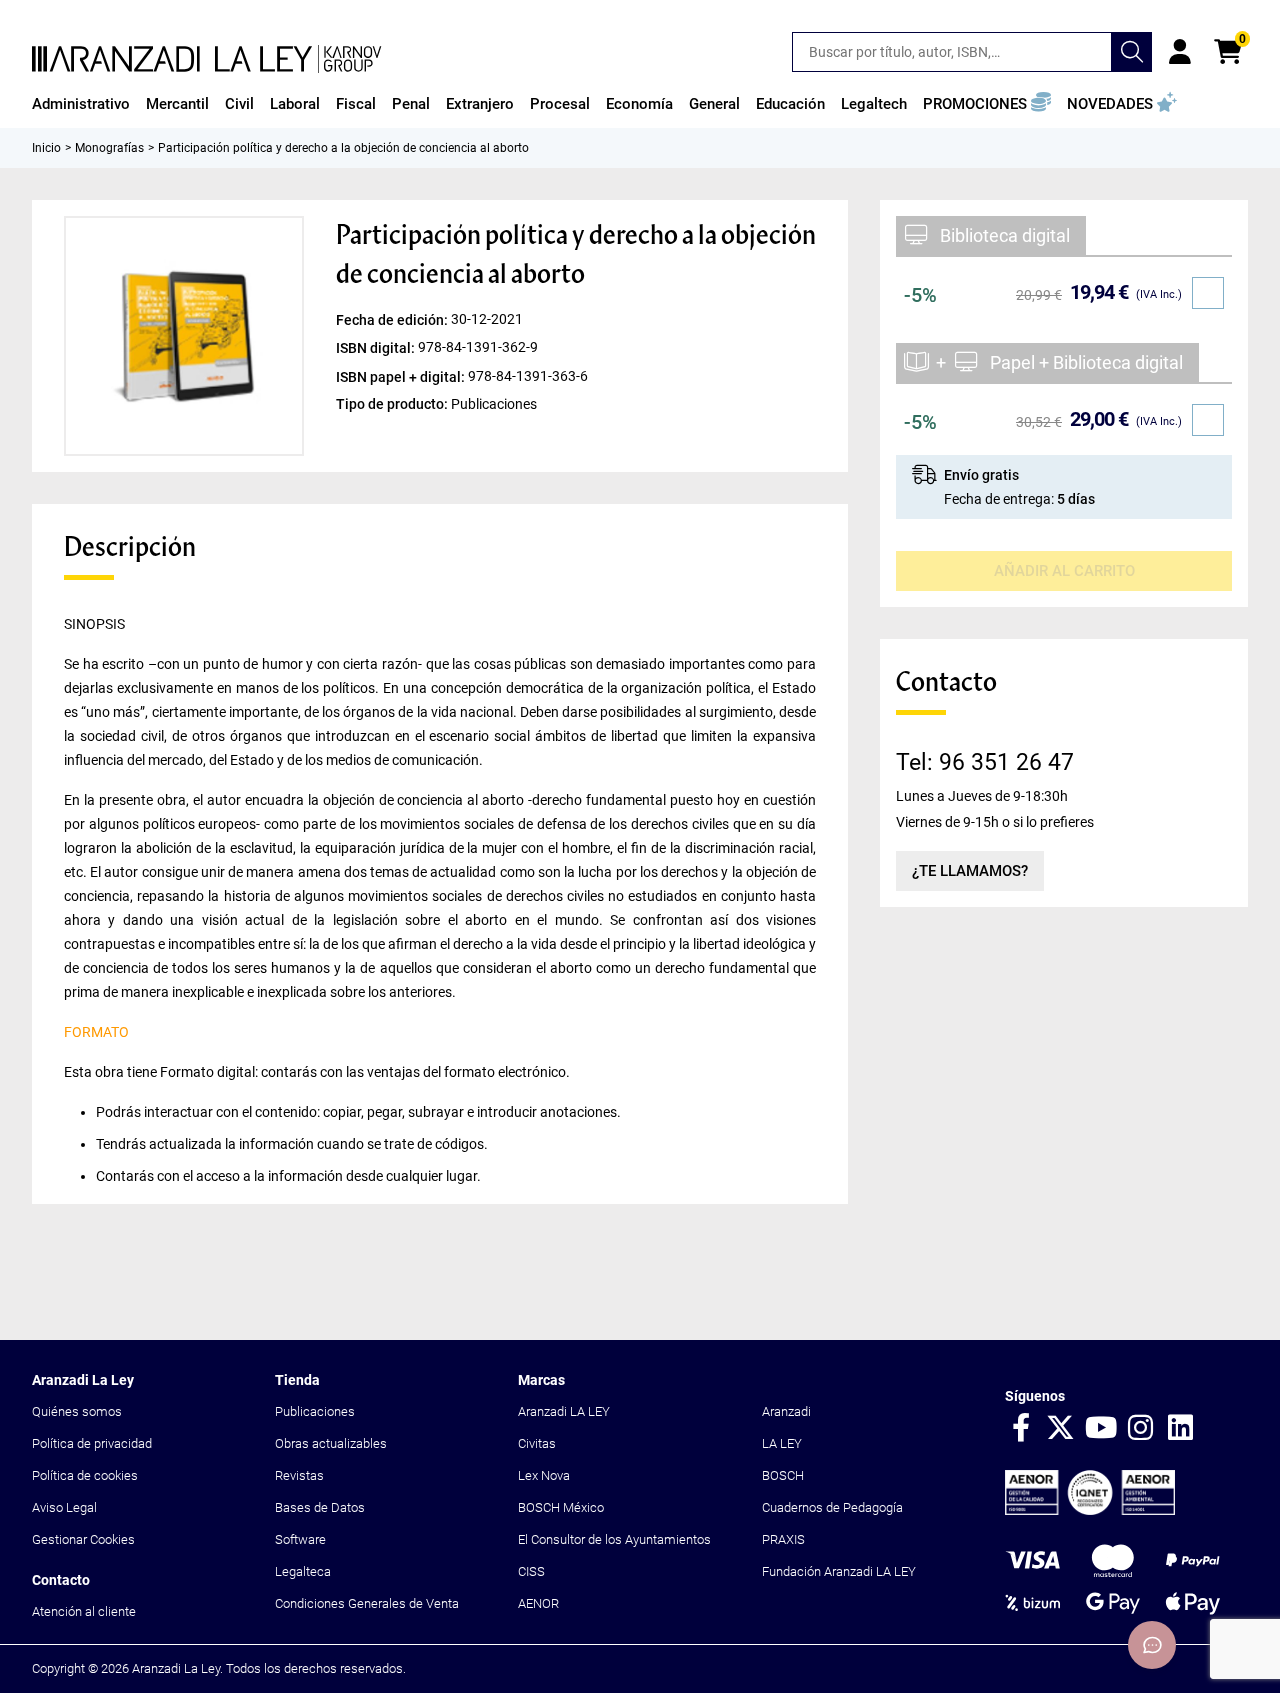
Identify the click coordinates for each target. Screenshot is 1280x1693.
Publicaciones (315, 1411)
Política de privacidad (92, 1443)
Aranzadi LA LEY (564, 1411)
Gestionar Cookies (83, 1539)
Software (300, 1539)
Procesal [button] (560, 104)
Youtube (1101, 1429)
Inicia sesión (1180, 52)
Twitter (1061, 1429)
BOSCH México (561, 1507)
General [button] (714, 104)
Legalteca (303, 1571)
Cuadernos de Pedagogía (832, 1507)
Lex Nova (544, 1475)
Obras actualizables (331, 1443)
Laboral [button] (295, 104)
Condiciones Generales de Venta (367, 1603)
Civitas (537, 1443)
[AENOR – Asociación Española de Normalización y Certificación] (1090, 1510)
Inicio (46, 148)
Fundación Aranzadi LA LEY (839, 1571)
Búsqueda (1132, 52)
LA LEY (782, 1443)
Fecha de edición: (393, 320)
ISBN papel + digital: (402, 376)
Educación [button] (790, 104)
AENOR (538, 1603)
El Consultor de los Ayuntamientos (614, 1539)
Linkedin (1181, 1429)
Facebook (1021, 1429)
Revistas (299, 1475)
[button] (987, 104)
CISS (531, 1571)
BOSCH (783, 1475)
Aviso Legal (64, 1507)
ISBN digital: (377, 348)
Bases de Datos (320, 1507)
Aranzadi (786, 1411)
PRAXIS (783, 1539)
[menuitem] (81, 104)
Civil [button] (239, 104)
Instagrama (1141, 1429)
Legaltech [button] (874, 104)
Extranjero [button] (480, 104)
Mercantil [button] (177, 104)
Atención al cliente (84, 1611)
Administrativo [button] (81, 104)
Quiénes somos (77, 1411)
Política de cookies (85, 1475)
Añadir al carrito (1064, 571)
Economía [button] (639, 104)
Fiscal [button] (356, 104)
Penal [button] (411, 104)
